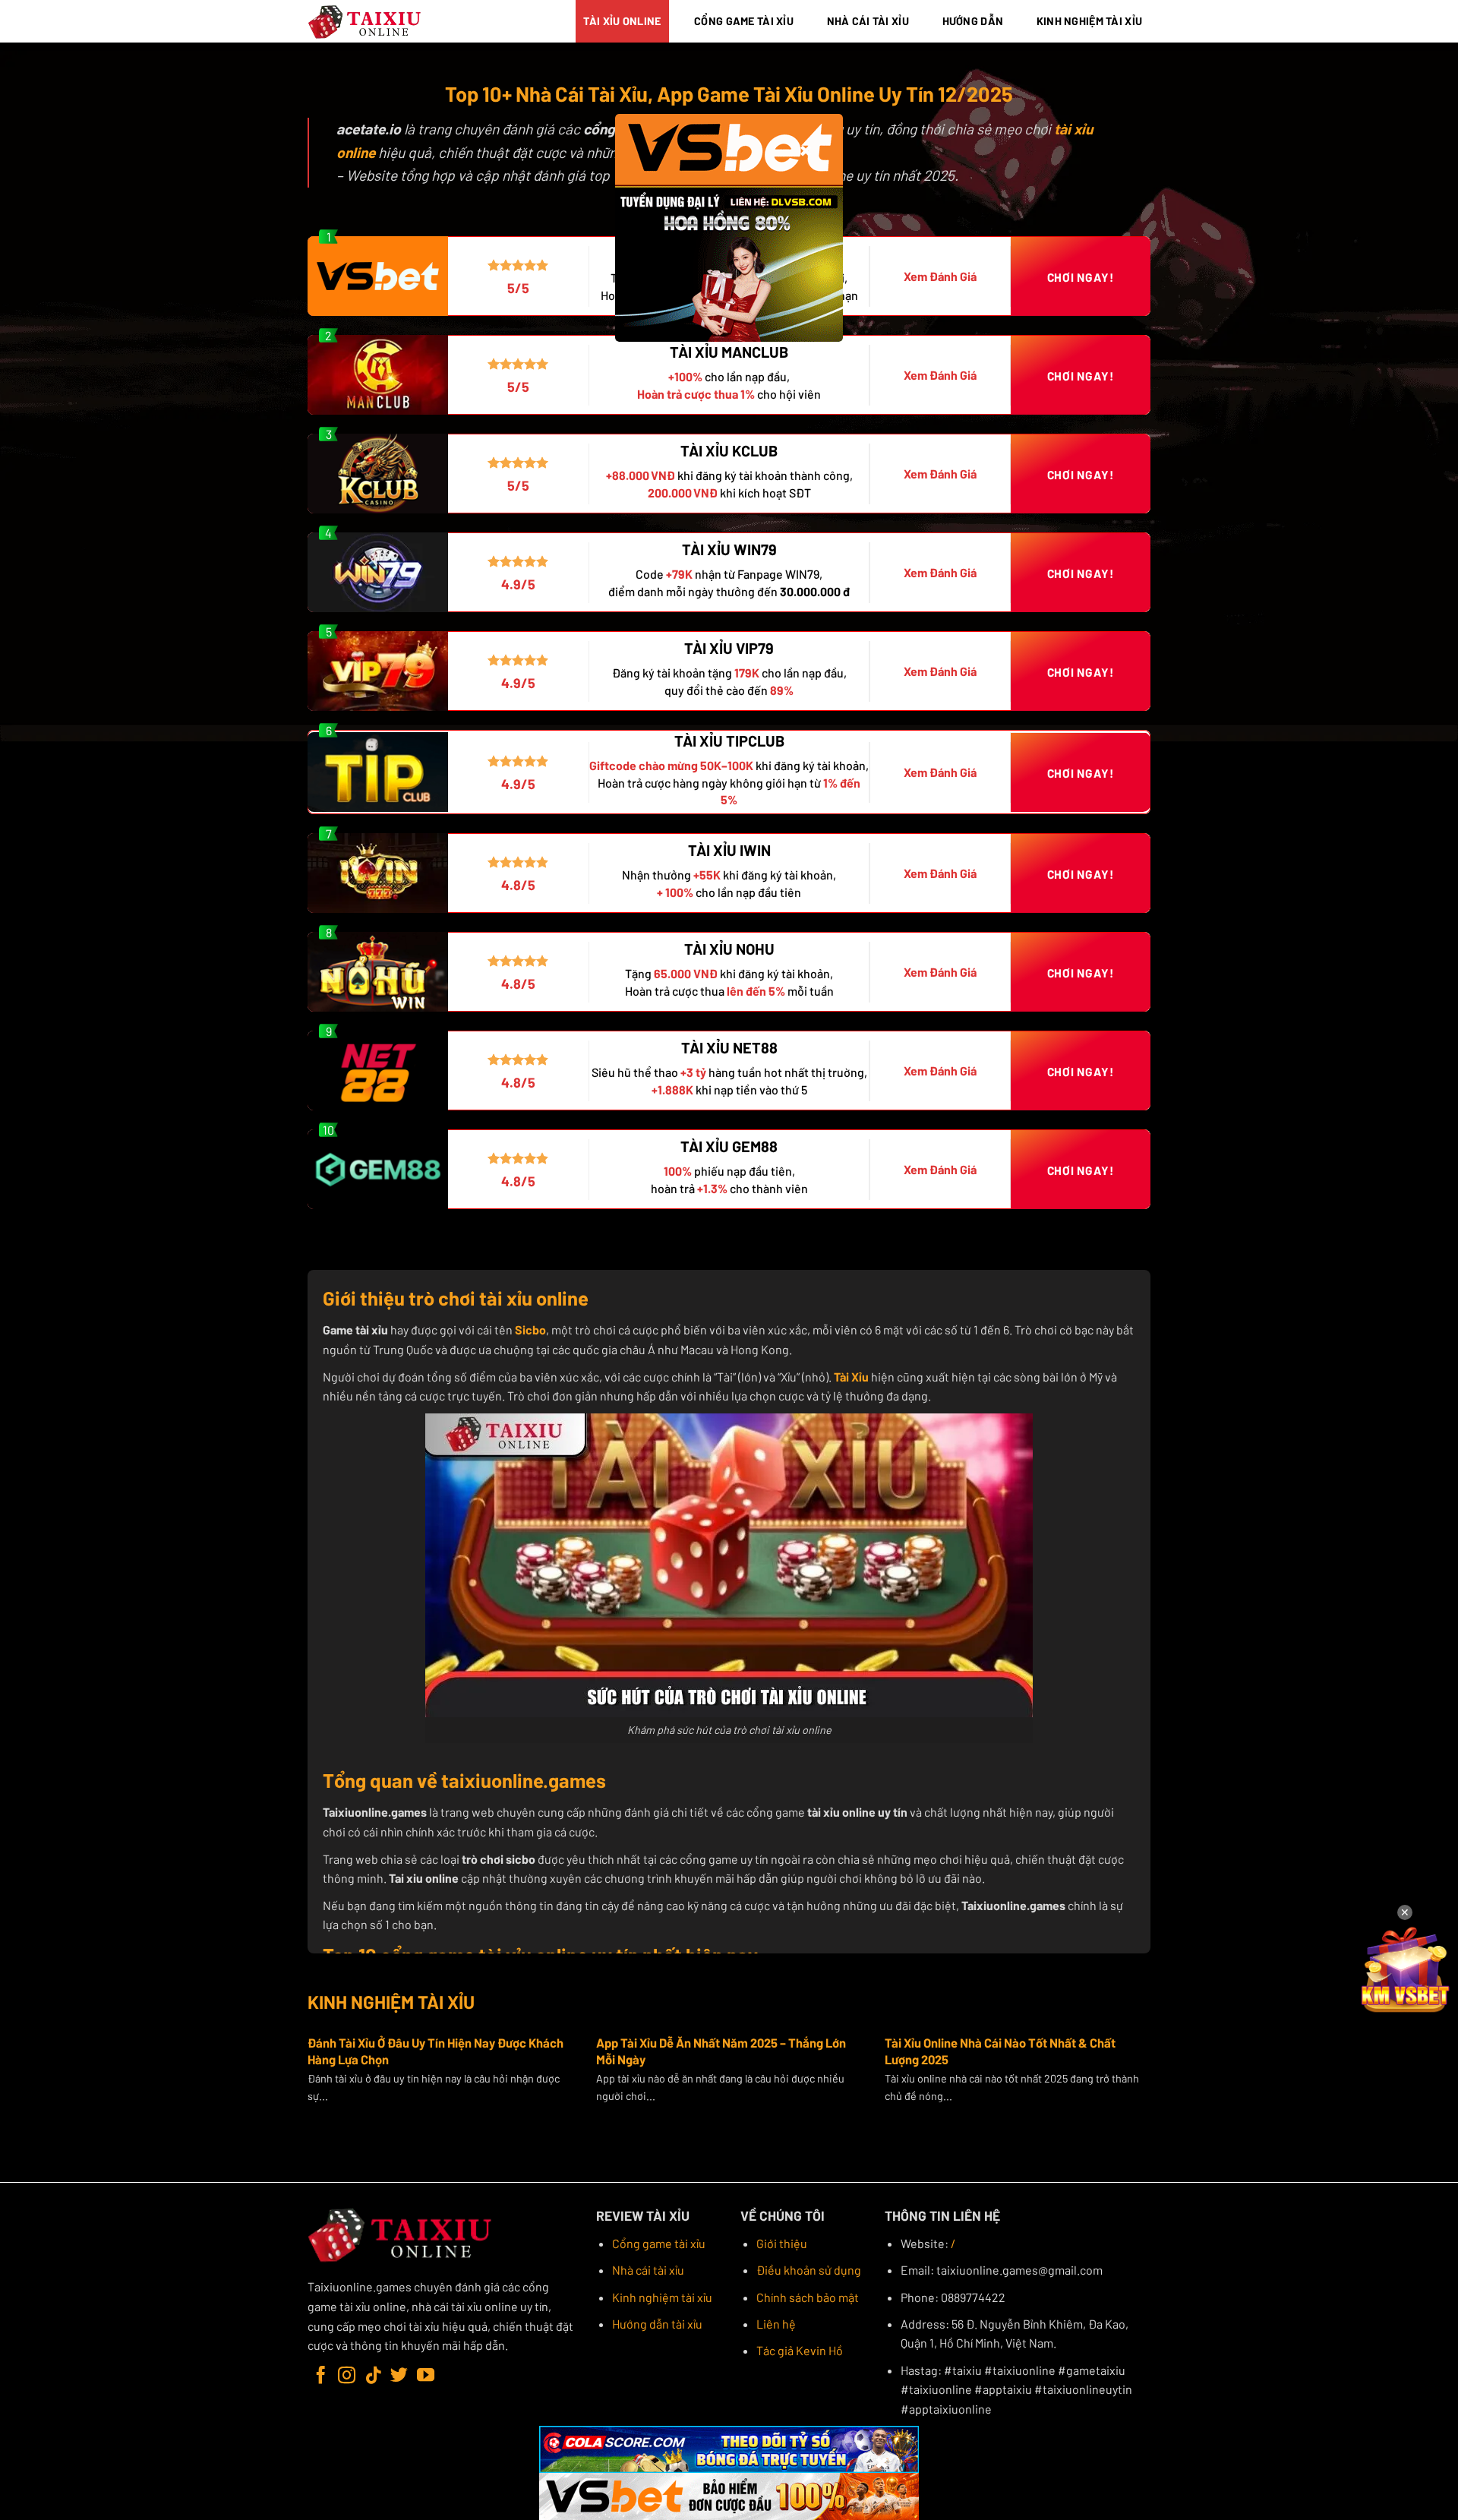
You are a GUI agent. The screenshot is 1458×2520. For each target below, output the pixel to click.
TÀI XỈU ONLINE (622, 21)
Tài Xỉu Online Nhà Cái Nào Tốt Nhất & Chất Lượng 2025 (1000, 2051)
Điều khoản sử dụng (809, 2270)
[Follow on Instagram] (347, 2376)
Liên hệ (776, 2324)
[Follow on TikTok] (373, 2376)
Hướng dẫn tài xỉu (657, 2324)
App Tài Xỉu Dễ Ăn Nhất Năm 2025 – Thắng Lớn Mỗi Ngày (721, 2051)
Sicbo (530, 1329)
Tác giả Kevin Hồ (800, 2350)
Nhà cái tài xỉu (648, 2270)
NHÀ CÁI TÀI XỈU (868, 21)
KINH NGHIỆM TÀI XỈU (1089, 21)
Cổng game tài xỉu (659, 2243)
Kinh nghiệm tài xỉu (662, 2297)
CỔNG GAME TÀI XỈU (744, 21)
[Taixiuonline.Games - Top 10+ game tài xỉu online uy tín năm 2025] (365, 22)
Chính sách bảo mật (808, 2297)
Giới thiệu (782, 2243)
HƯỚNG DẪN (973, 21)
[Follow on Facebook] (321, 2376)
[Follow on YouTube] (426, 2376)
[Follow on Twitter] (399, 2376)
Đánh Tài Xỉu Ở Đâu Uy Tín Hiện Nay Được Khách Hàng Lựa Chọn (436, 2051)
